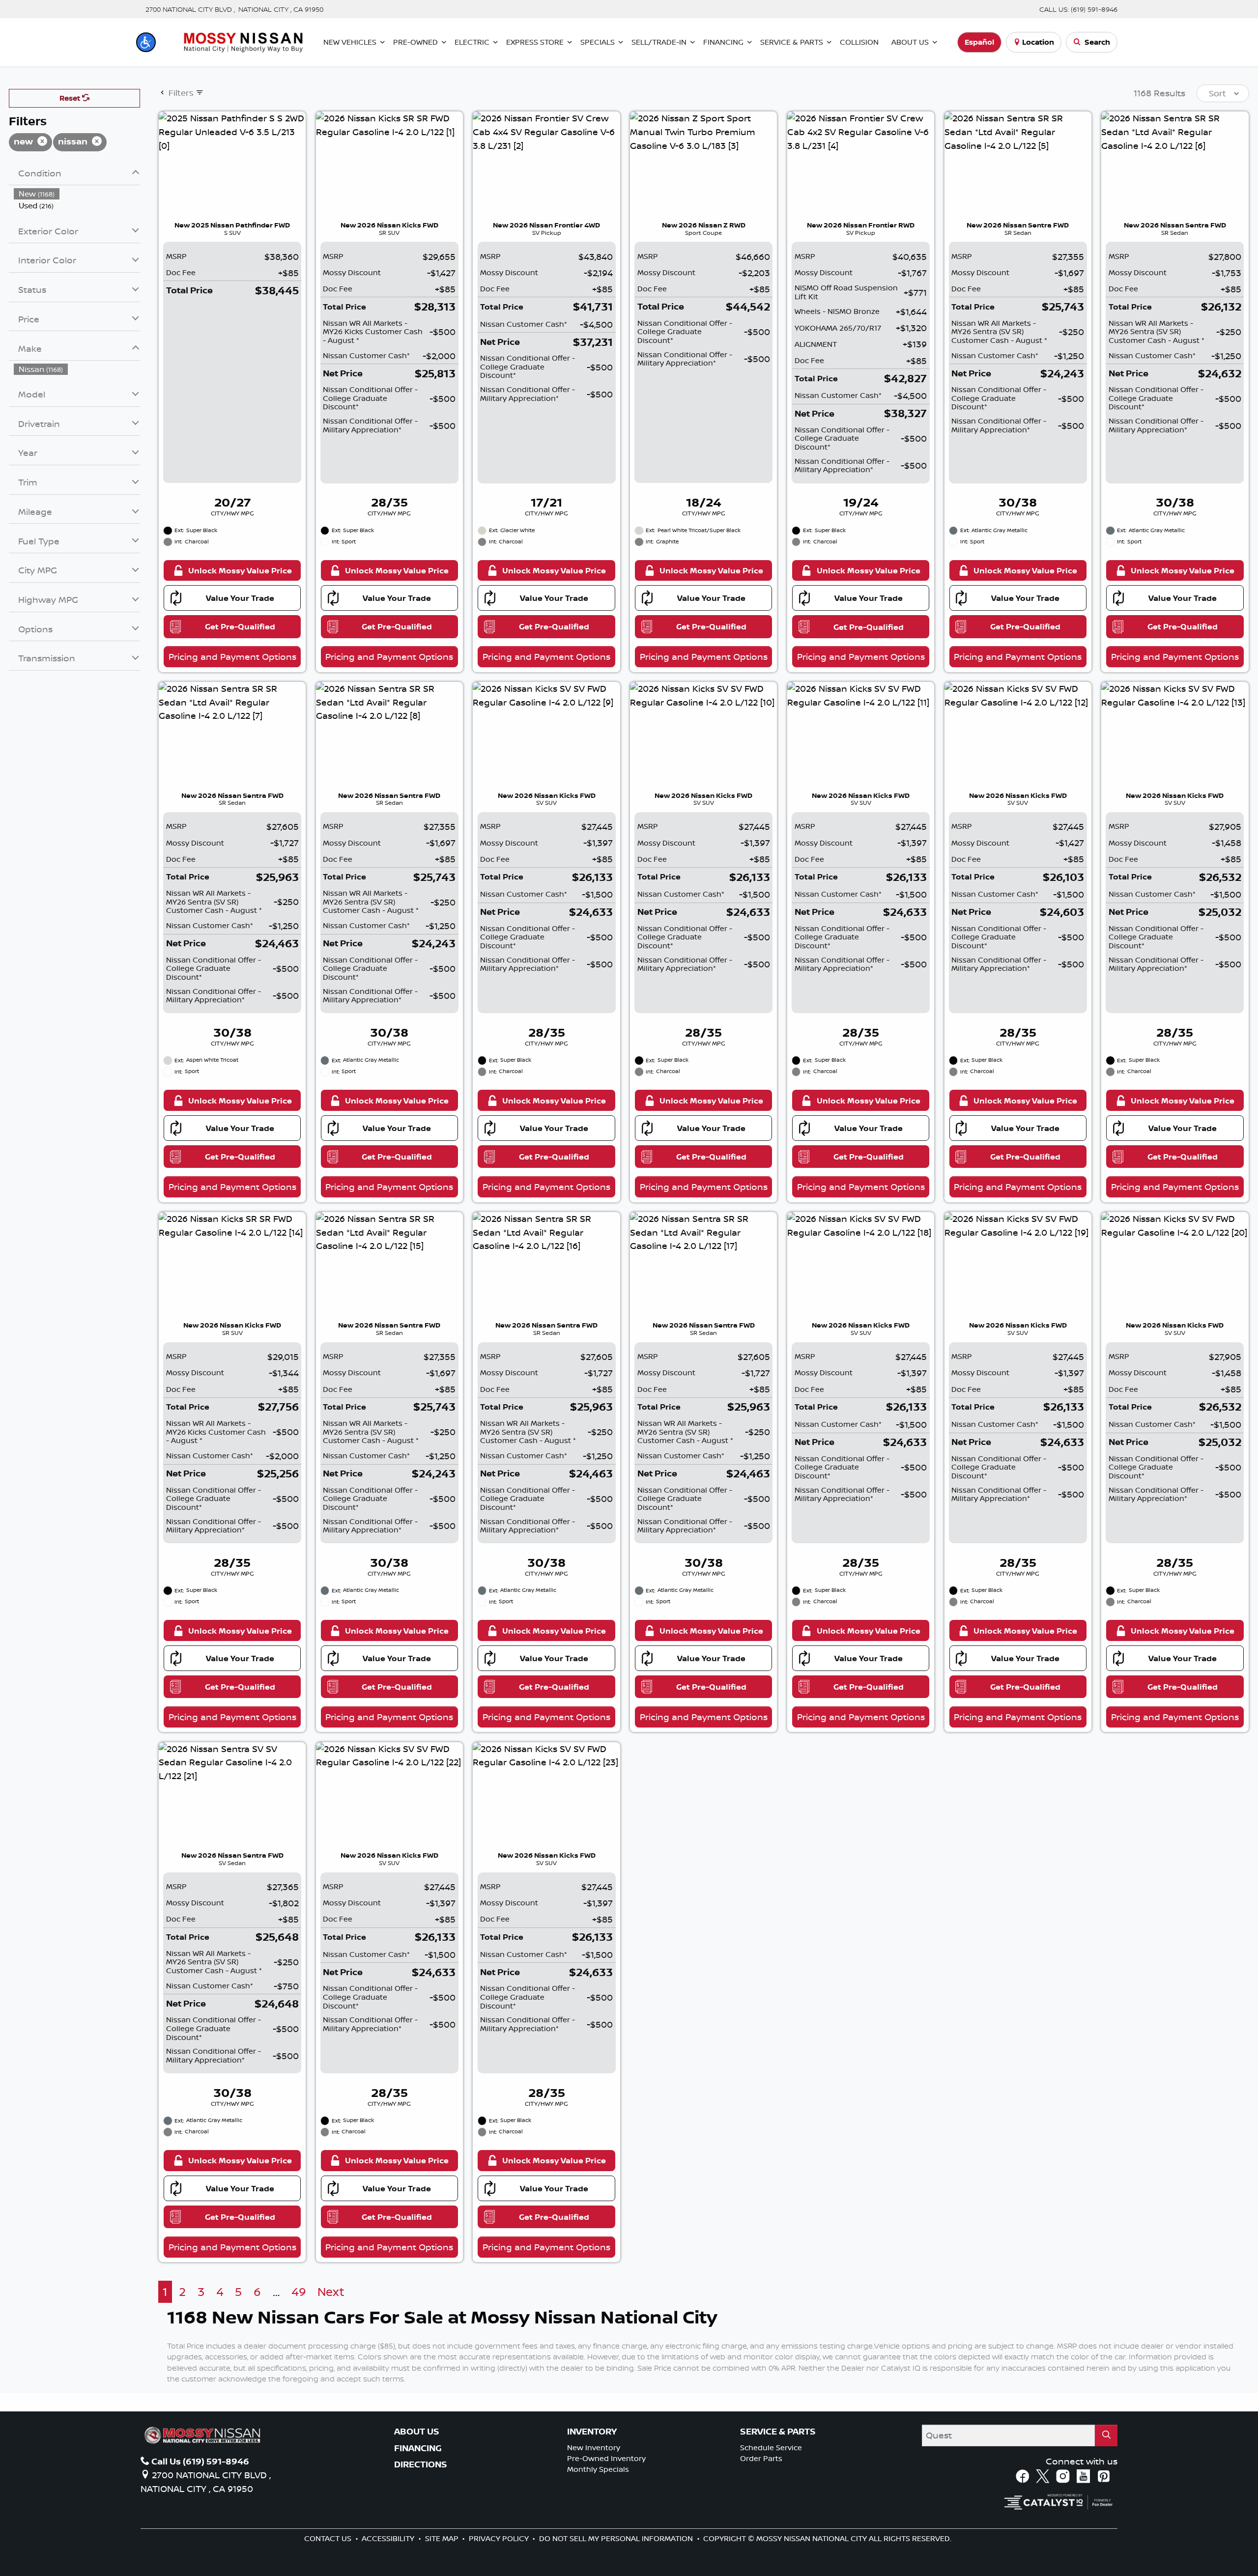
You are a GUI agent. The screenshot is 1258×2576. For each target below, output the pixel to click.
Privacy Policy (500, 2538)
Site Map (443, 2538)
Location (1038, 42)
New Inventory (594, 2448)
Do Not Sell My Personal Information (617, 2538)
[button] (146, 42)
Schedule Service (771, 2448)
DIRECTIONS (421, 2464)
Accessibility (389, 2538)
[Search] (1106, 2435)
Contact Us (329, 2538)
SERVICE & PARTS (778, 2432)
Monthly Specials (598, 2469)
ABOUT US (417, 2432)
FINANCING (418, 2448)
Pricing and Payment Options (232, 656)
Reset (71, 98)
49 (299, 2292)
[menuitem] (77, 194)
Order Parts (761, 2458)
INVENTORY (592, 2432)
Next (331, 2292)
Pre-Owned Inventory (606, 2458)
